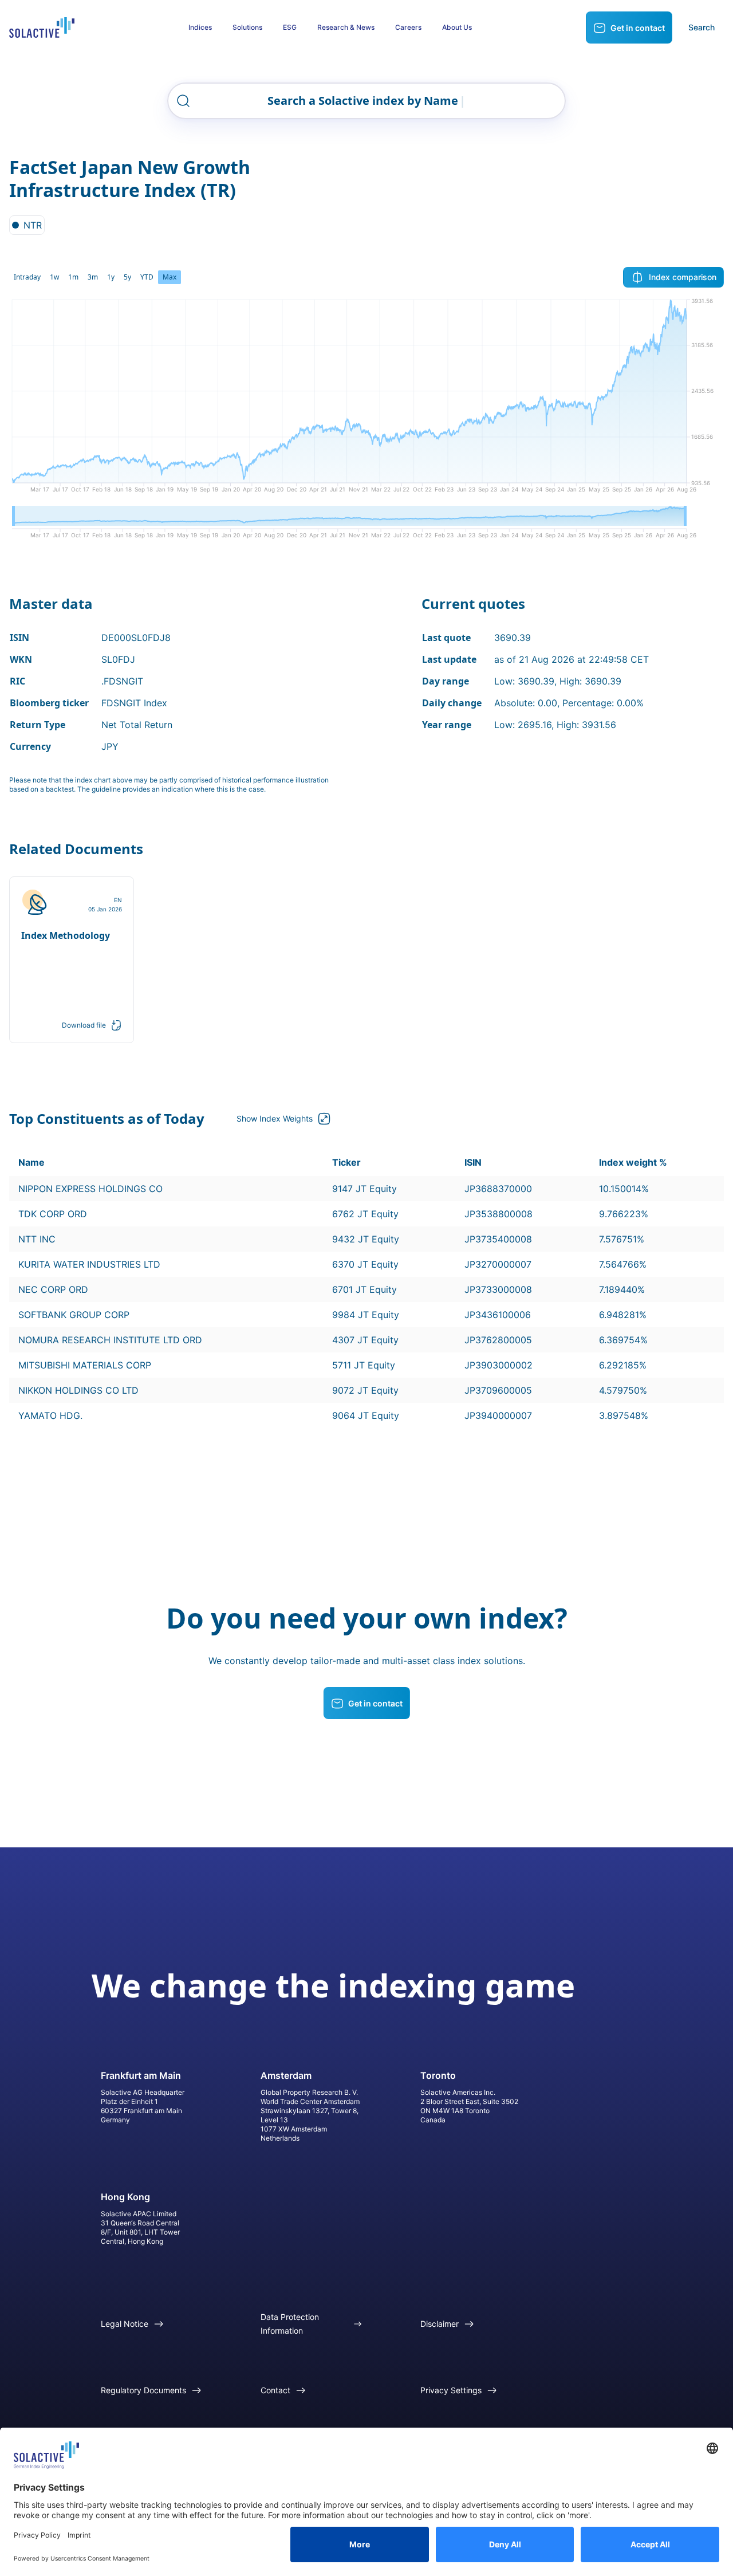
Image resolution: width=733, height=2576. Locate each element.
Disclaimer (440, 2324)
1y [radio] (111, 277)
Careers (408, 27)
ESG (290, 27)
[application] (366, 400)
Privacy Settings (451, 2390)
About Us (457, 27)
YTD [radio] (147, 277)
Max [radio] (170, 277)
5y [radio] (127, 277)
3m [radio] (93, 277)
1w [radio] (54, 277)
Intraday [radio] (27, 277)
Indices (200, 27)
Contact (275, 2390)
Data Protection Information (290, 2324)
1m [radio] (73, 277)
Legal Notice (125, 2324)
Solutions (247, 27)
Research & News (346, 27)
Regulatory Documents (143, 2390)
